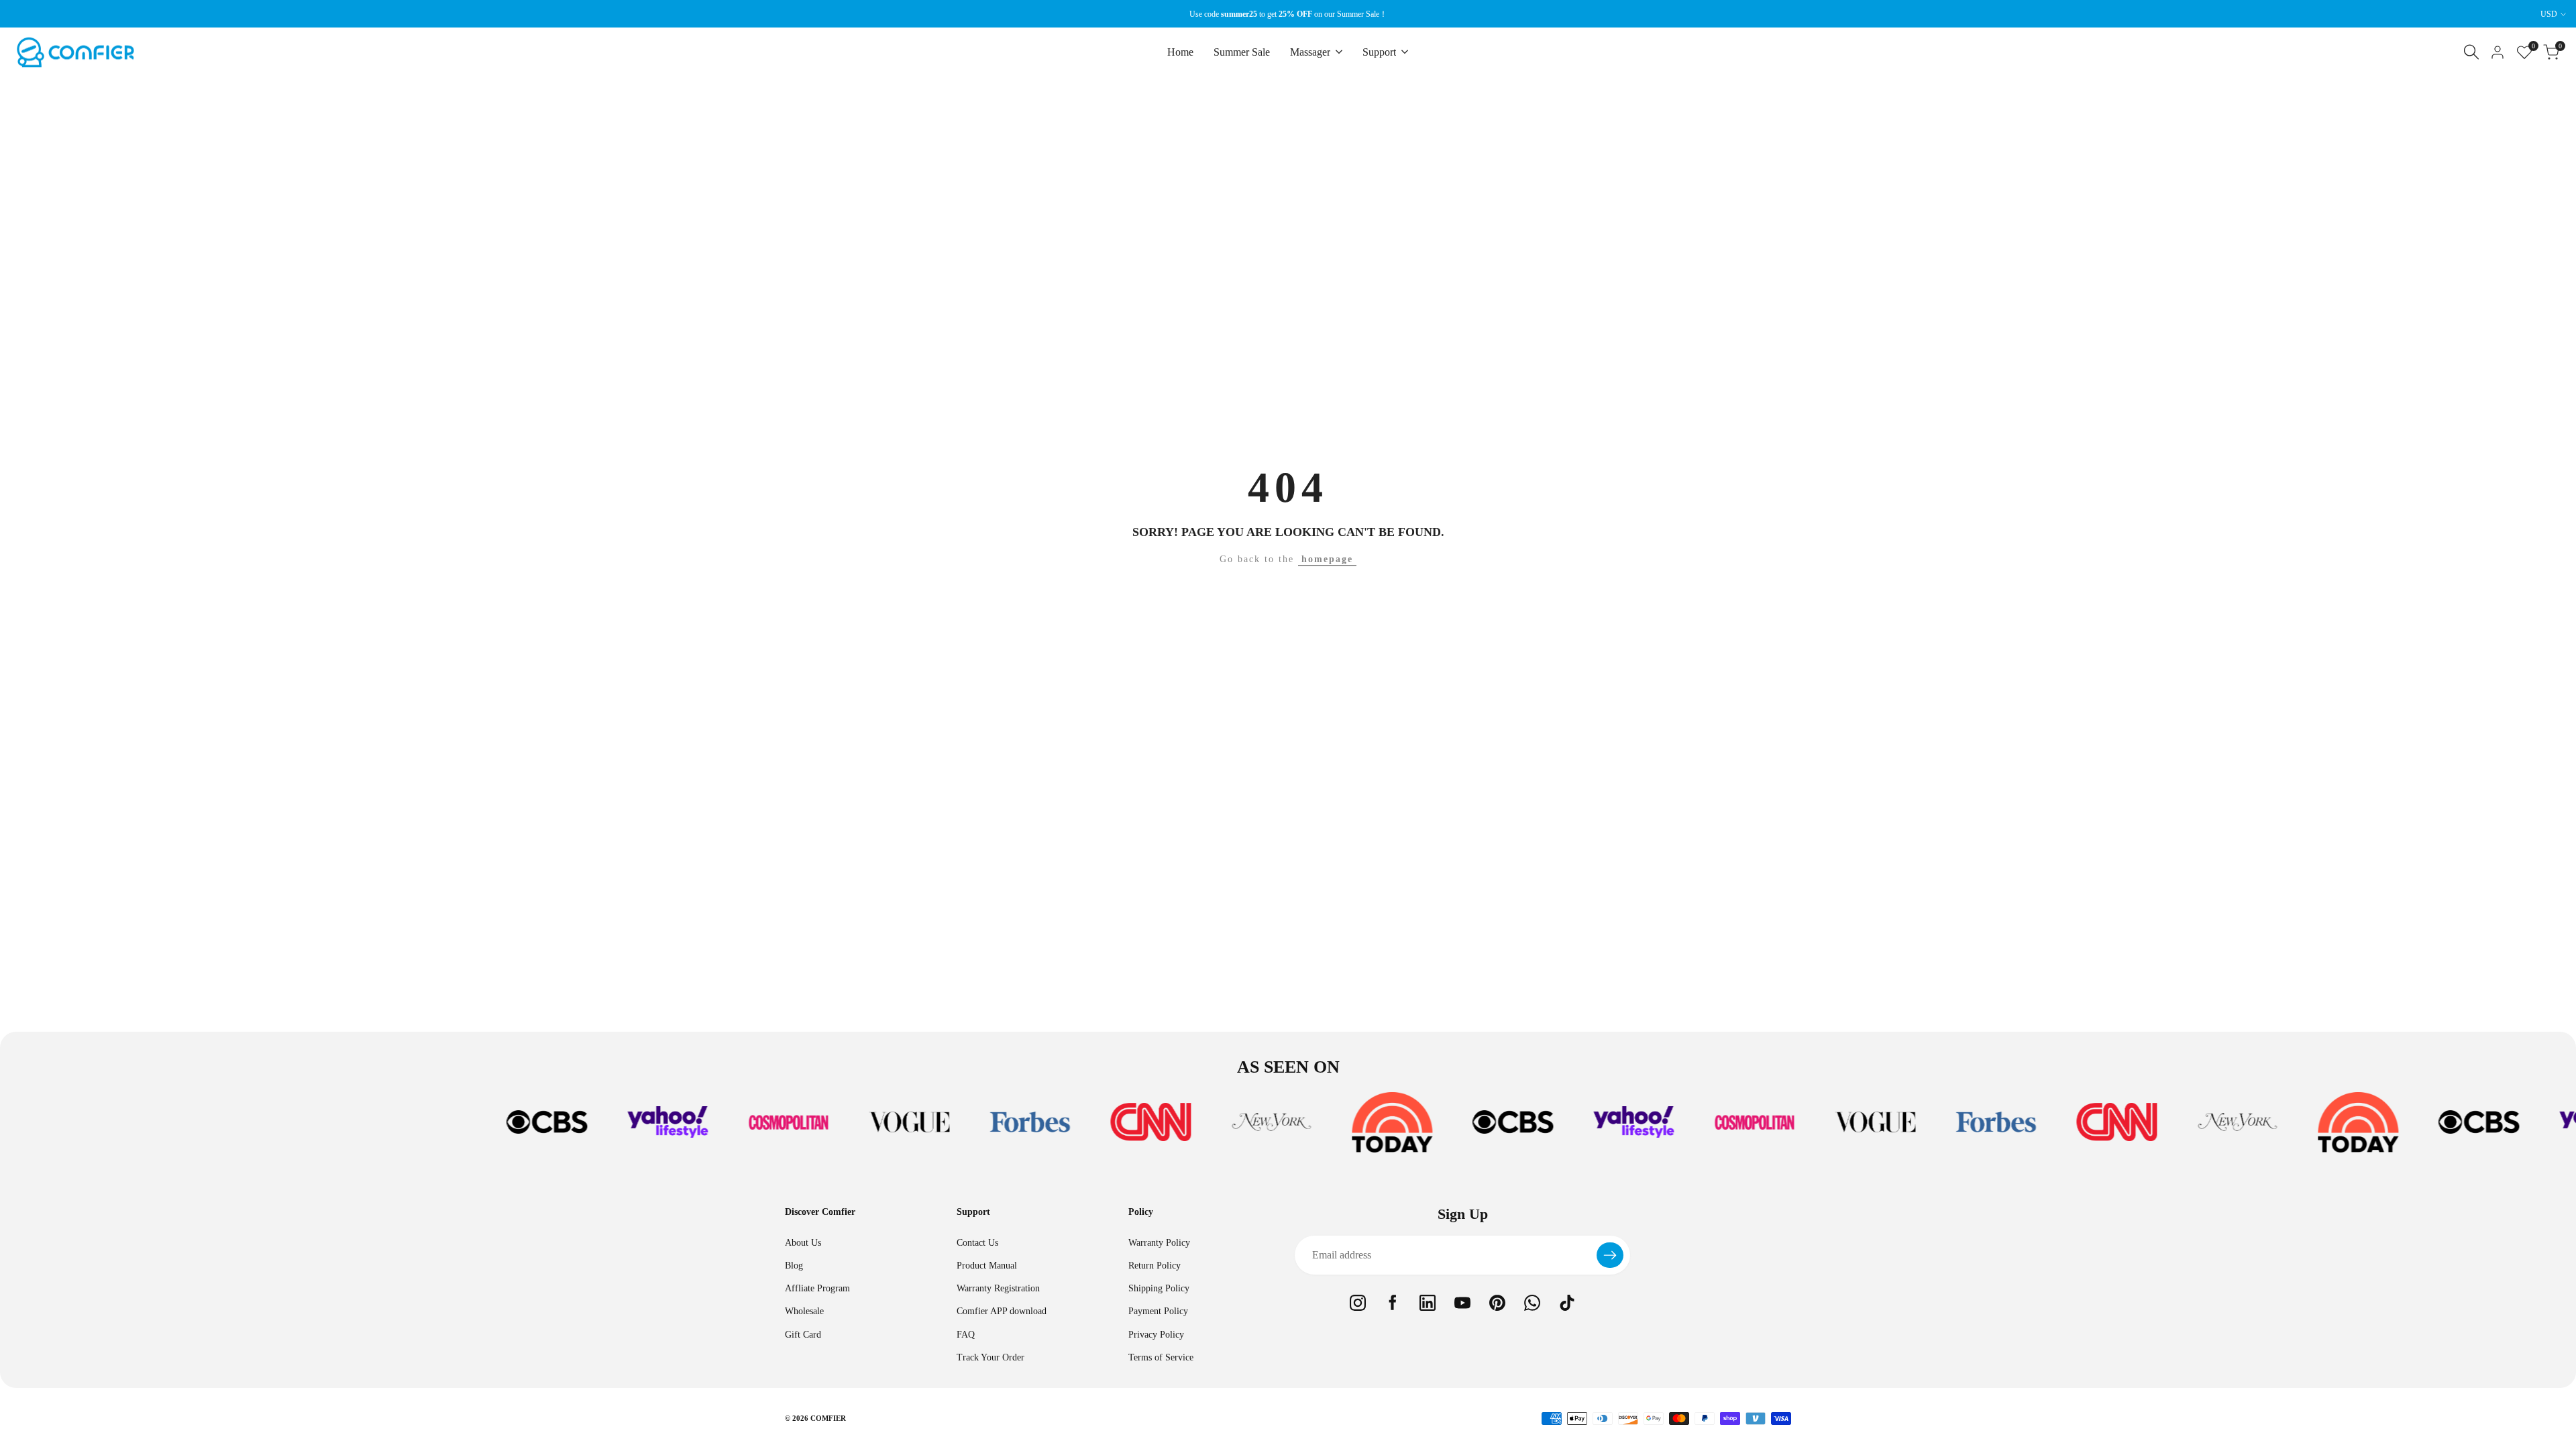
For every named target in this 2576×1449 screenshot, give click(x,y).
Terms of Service (1161, 1357)
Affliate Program (817, 1288)
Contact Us (977, 1243)
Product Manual (987, 1266)
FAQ (966, 1335)
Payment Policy (1158, 1311)
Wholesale (804, 1311)
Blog (794, 1266)
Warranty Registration (998, 1288)
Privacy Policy (1156, 1335)
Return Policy (1155, 1266)
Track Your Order (990, 1357)
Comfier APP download (1002, 1311)
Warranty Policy (1159, 1243)
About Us (803, 1243)
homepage (1327, 559)
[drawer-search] (2471, 52)
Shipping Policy (1159, 1288)
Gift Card (803, 1335)
